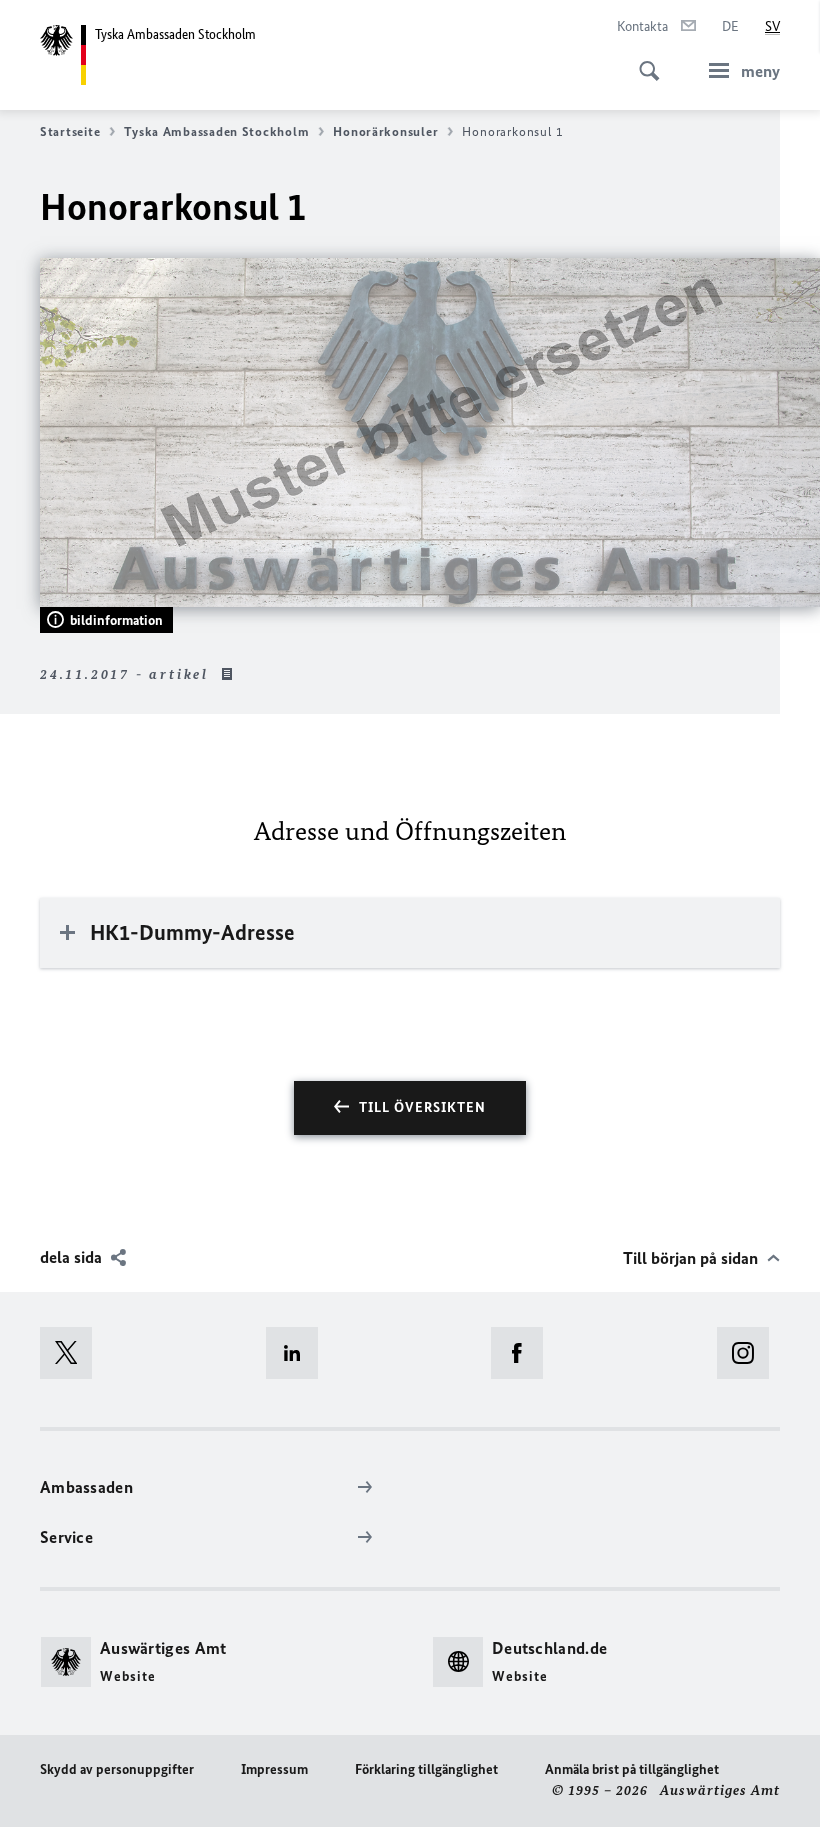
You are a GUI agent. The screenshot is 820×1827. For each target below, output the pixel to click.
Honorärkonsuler (385, 131)
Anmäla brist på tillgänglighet (632, 1769)
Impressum (274, 1769)
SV (772, 26)
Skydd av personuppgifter (117, 1769)
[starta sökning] (643, 60)
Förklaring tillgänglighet (426, 1769)
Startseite (70, 131)
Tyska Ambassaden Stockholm (216, 131)
